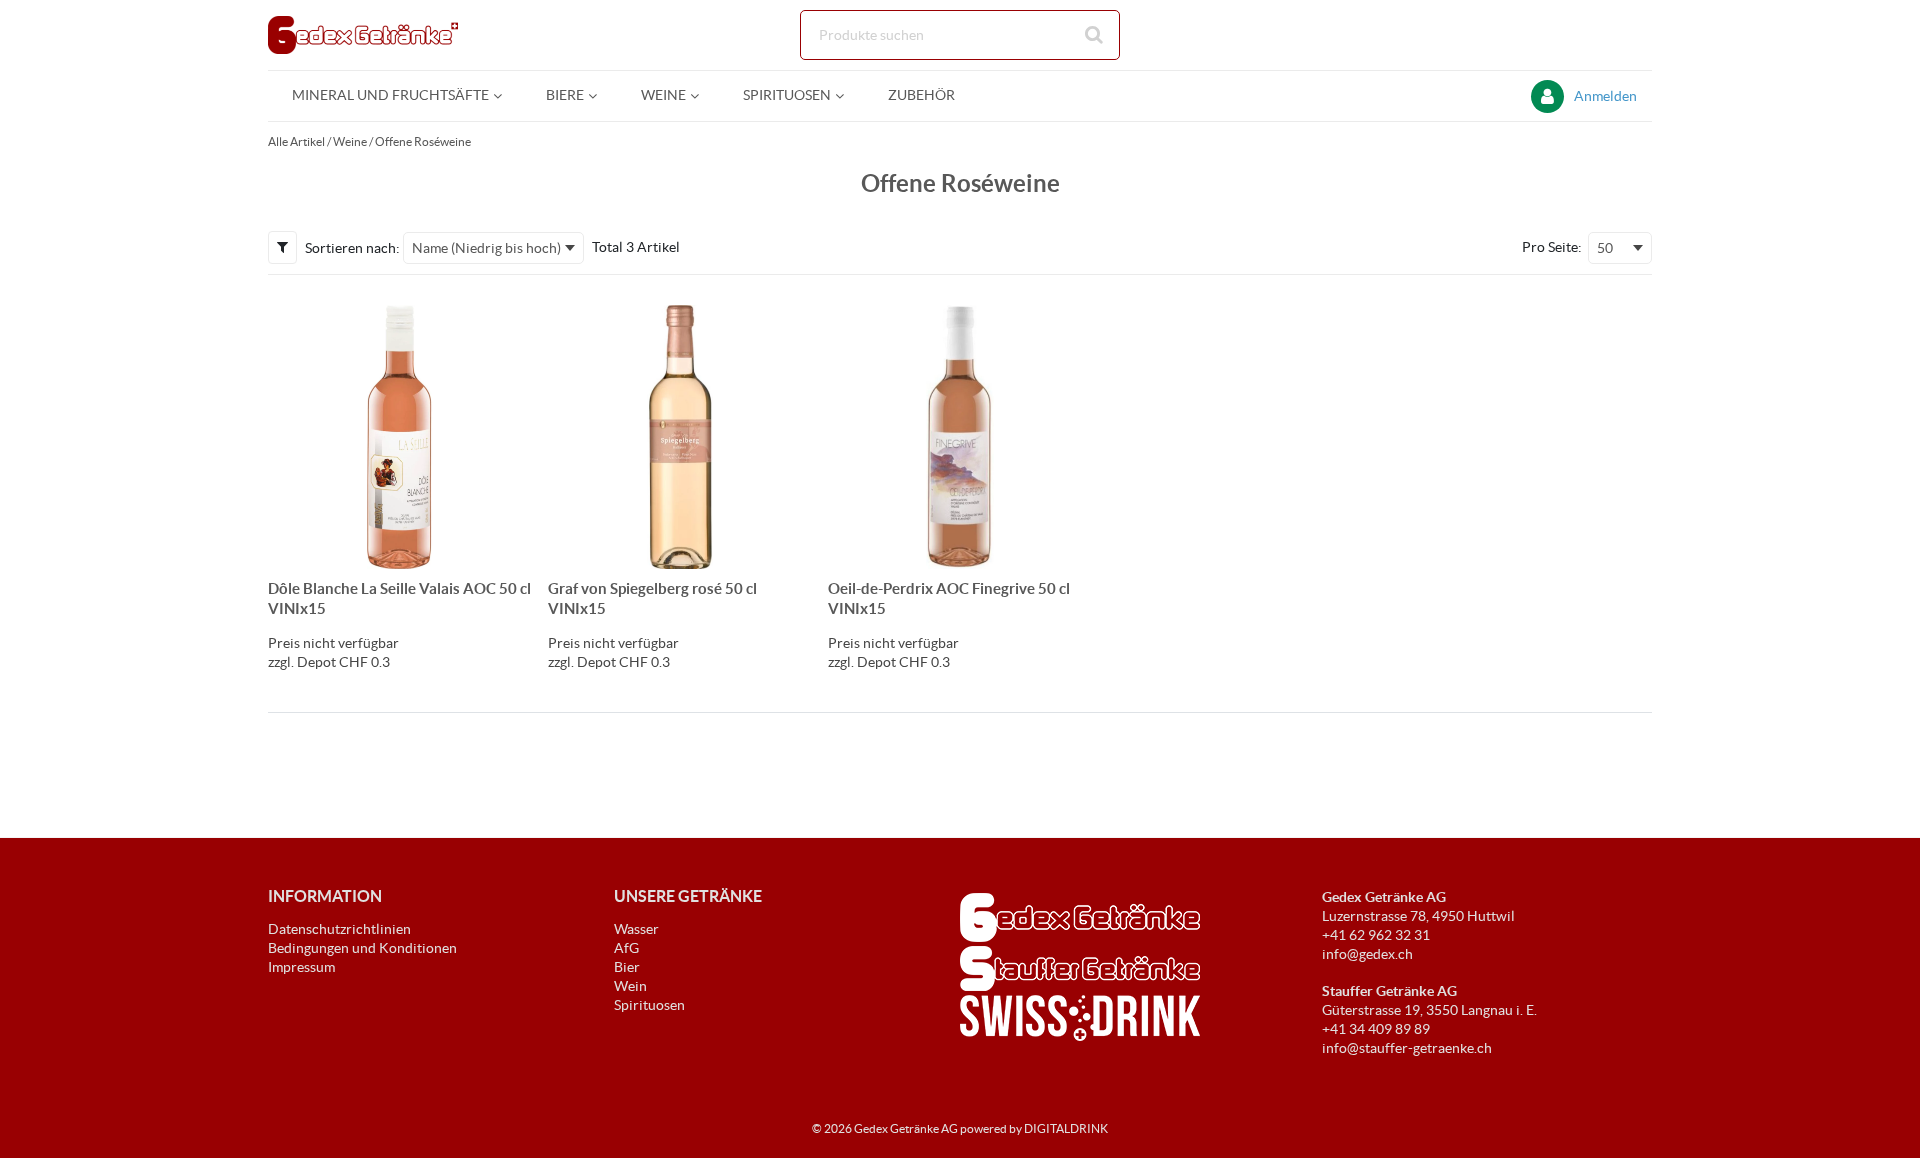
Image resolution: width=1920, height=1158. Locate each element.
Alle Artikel (296, 141)
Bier (627, 967)
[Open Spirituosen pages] (847, 95)
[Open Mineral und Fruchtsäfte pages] (505, 95)
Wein (630, 986)
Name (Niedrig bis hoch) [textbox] (486, 248)
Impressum (301, 967)
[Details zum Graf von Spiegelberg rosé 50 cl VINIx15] (680, 437)
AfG (626, 948)
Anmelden (1605, 96)
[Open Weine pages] (702, 95)
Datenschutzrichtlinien (339, 929)
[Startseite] (363, 35)
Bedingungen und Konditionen (362, 948)
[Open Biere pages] (600, 95)
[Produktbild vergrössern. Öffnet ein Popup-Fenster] (507, 544)
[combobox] (960, 35)
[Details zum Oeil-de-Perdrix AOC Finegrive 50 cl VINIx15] (960, 437)
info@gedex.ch (1367, 954)
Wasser (636, 929)
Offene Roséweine (423, 141)
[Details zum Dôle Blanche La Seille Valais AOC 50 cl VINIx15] (400, 437)
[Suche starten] (1095, 35)
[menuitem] (395, 95)
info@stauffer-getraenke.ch (1407, 1048)
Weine (350, 141)
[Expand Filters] (282, 247)
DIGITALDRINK (1066, 1128)
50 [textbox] (1605, 248)
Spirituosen (649, 1005)
